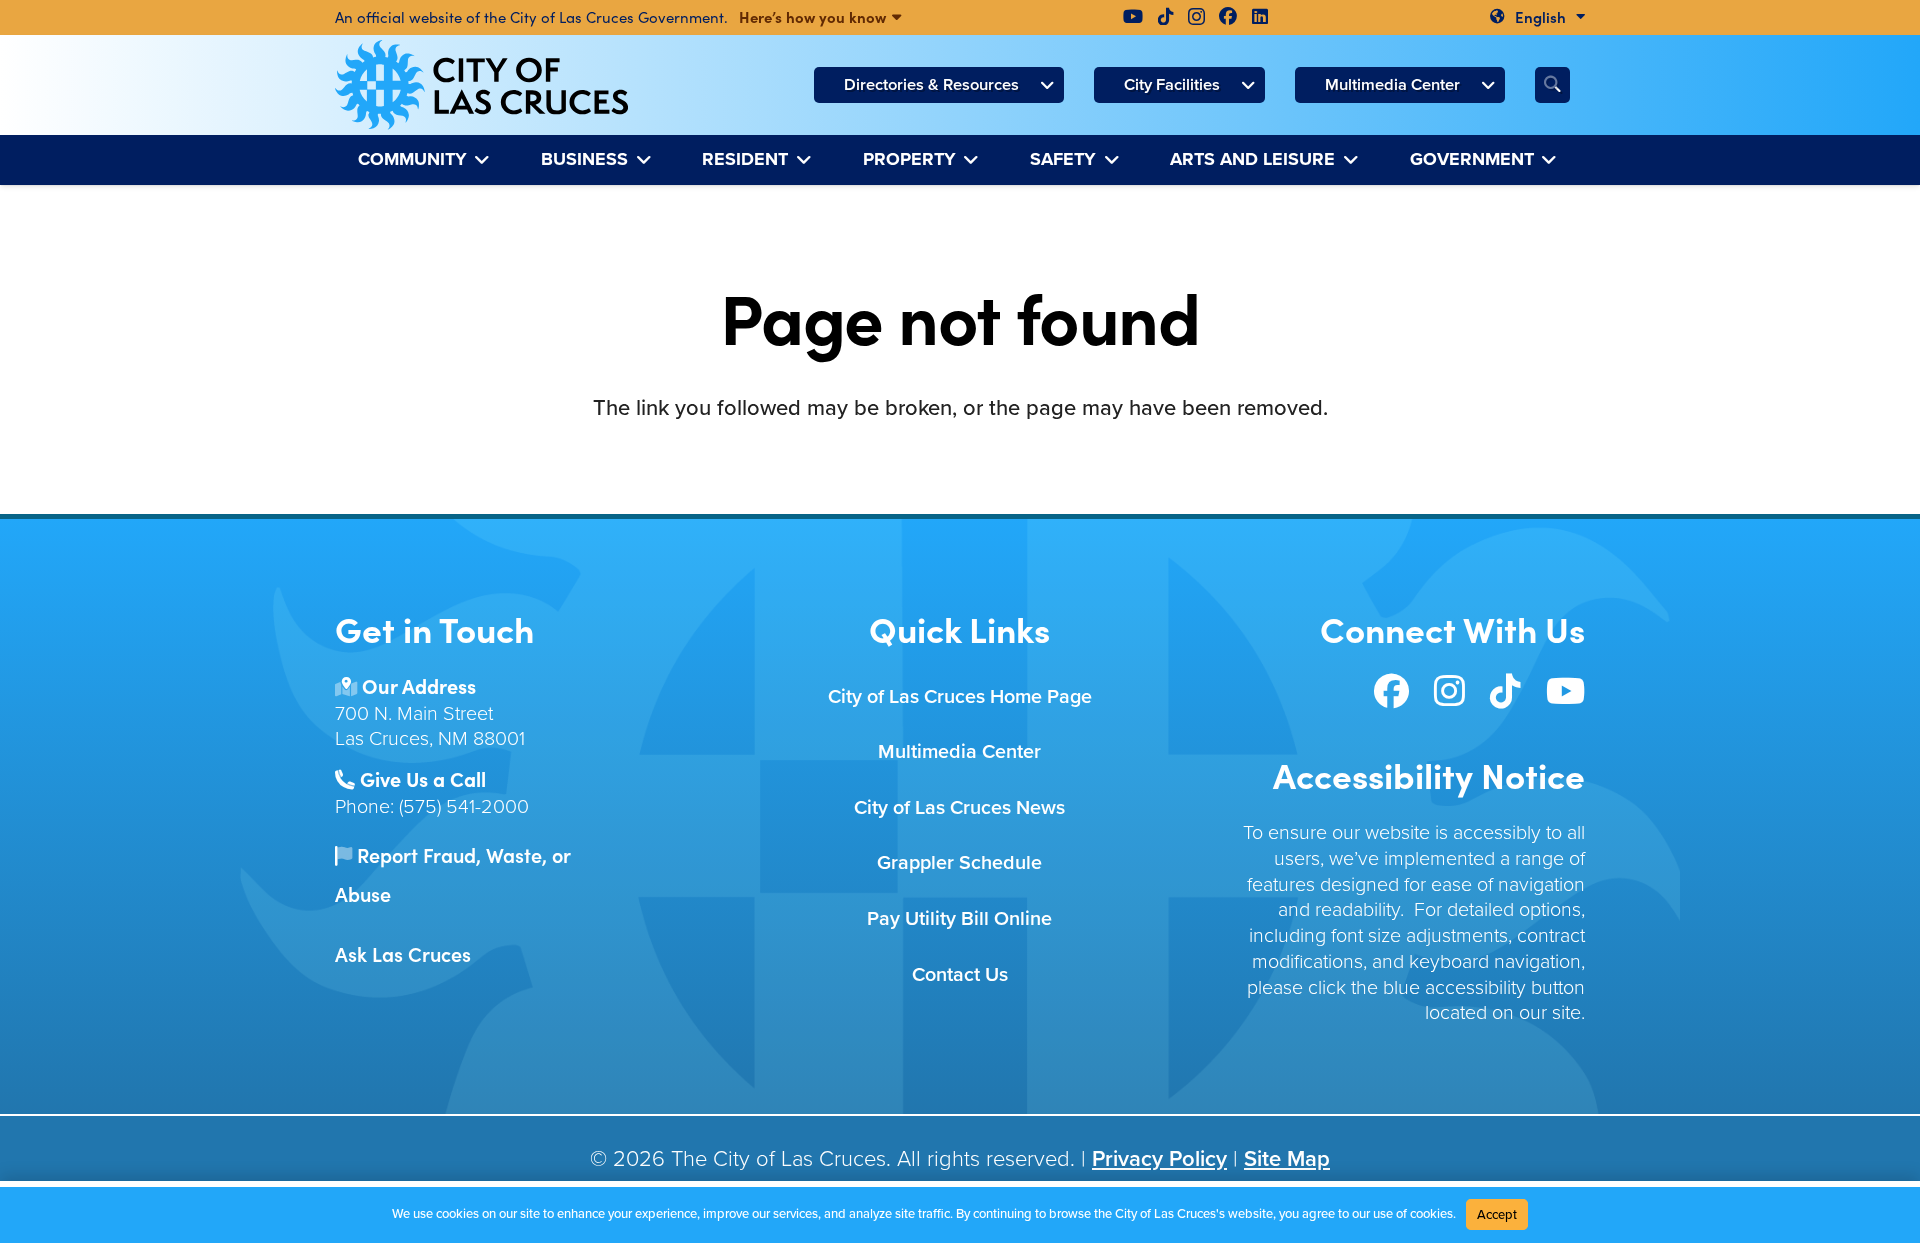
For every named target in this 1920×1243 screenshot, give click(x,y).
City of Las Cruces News (959, 807)
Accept (1497, 1214)
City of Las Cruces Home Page (960, 696)
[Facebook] (1228, 16)
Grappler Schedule (959, 862)
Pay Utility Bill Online (959, 918)
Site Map (1287, 1158)
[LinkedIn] (1260, 16)
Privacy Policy (1159, 1158)
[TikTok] (1166, 16)
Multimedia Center (959, 751)
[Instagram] (1196, 17)
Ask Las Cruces (403, 953)
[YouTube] (1133, 16)
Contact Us (960, 974)
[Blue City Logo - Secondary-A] (481, 85)
